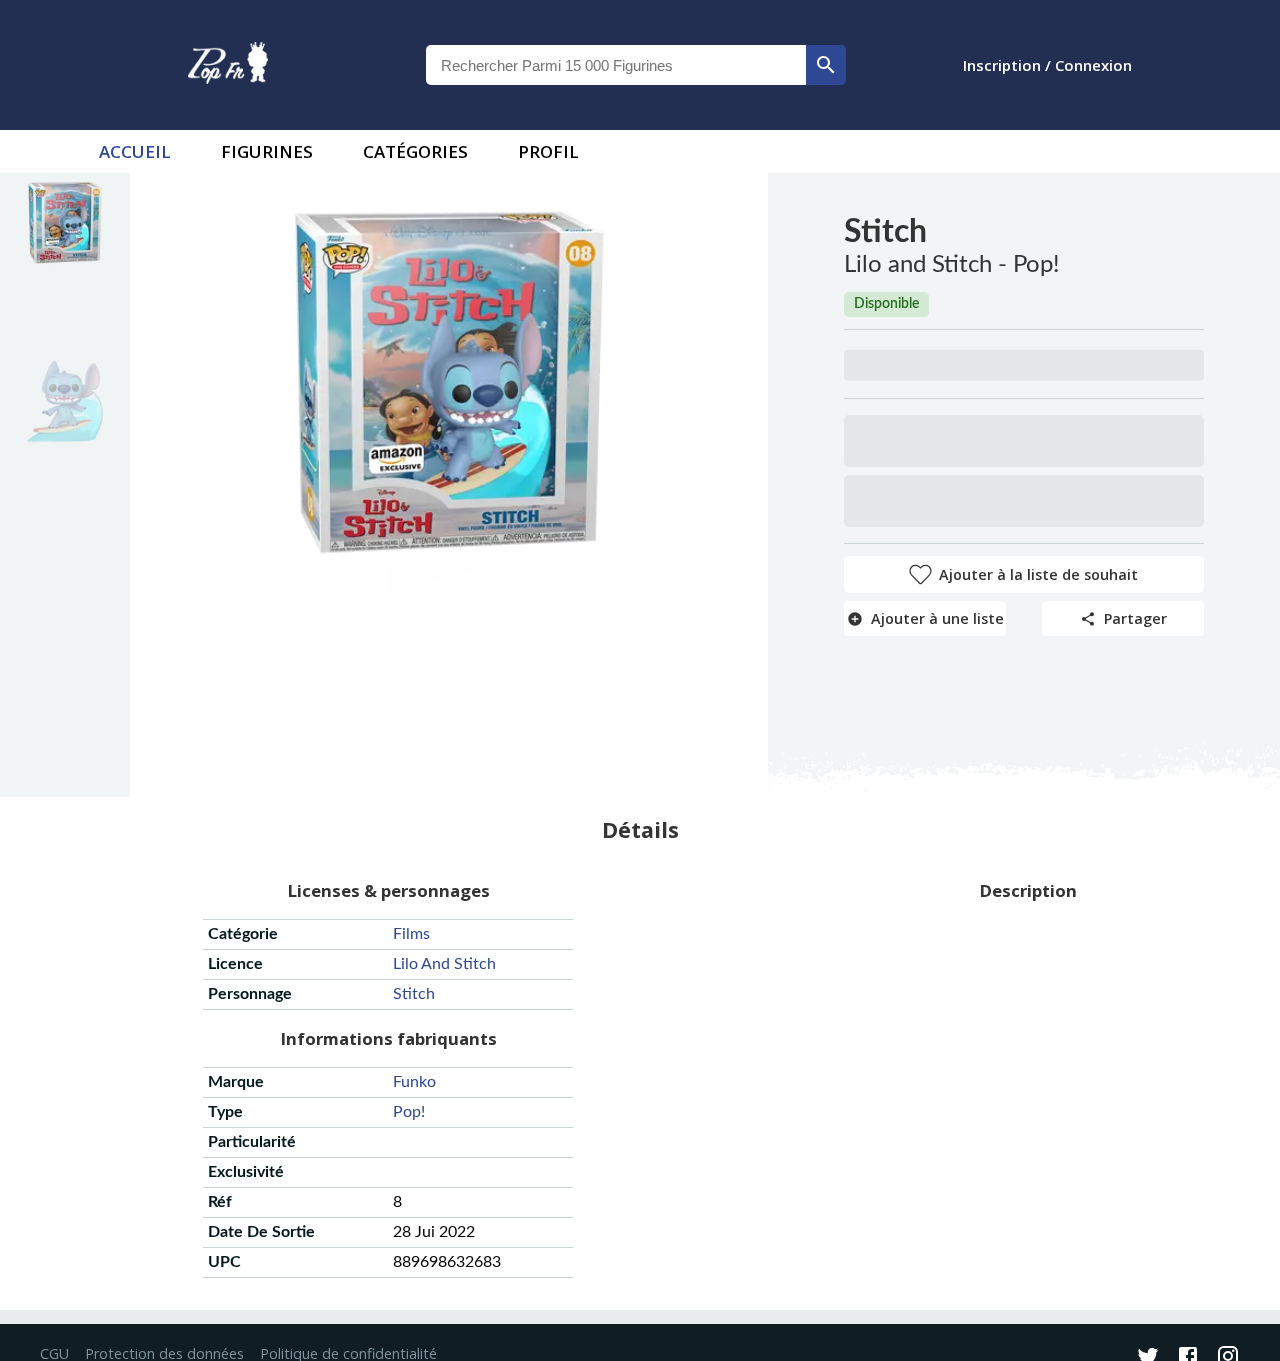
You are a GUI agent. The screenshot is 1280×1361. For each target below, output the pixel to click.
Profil (548, 151)
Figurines (267, 151)
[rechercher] (826, 65)
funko (414, 1082)
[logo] (228, 65)
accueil (135, 151)
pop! (409, 1112)
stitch (414, 994)
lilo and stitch (444, 964)
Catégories (415, 151)
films (411, 934)
